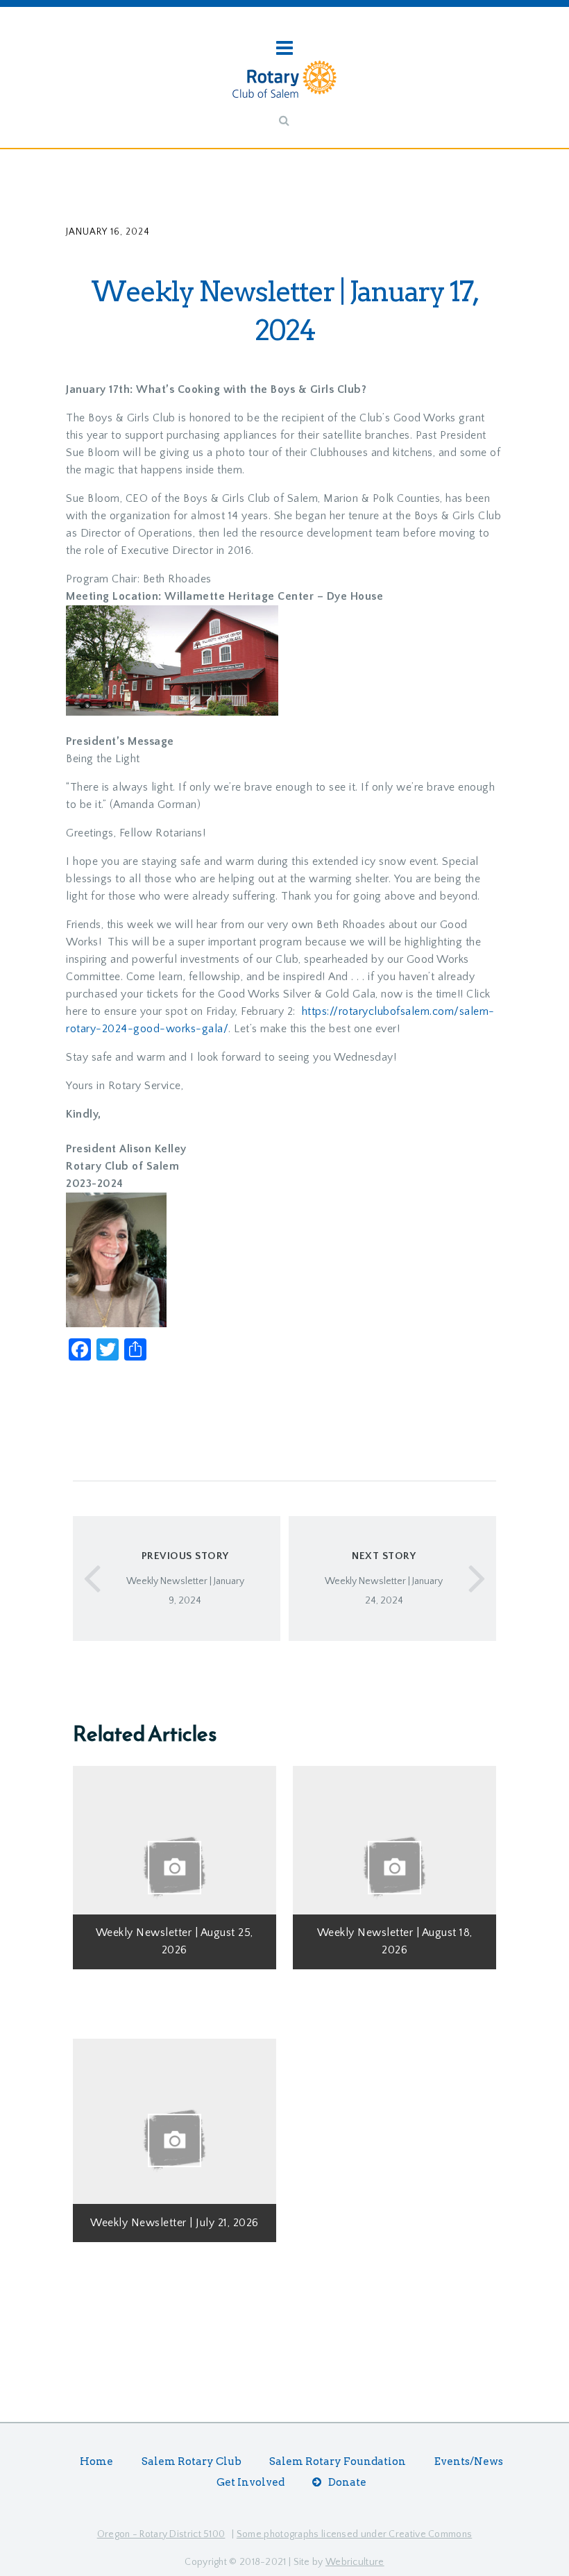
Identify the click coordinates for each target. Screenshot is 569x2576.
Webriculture (355, 2562)
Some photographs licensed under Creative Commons (354, 2534)
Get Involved (250, 2482)
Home (96, 2461)
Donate (347, 2482)
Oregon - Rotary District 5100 (161, 2534)
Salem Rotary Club (192, 2461)
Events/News (469, 2461)
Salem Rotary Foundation (338, 2461)
